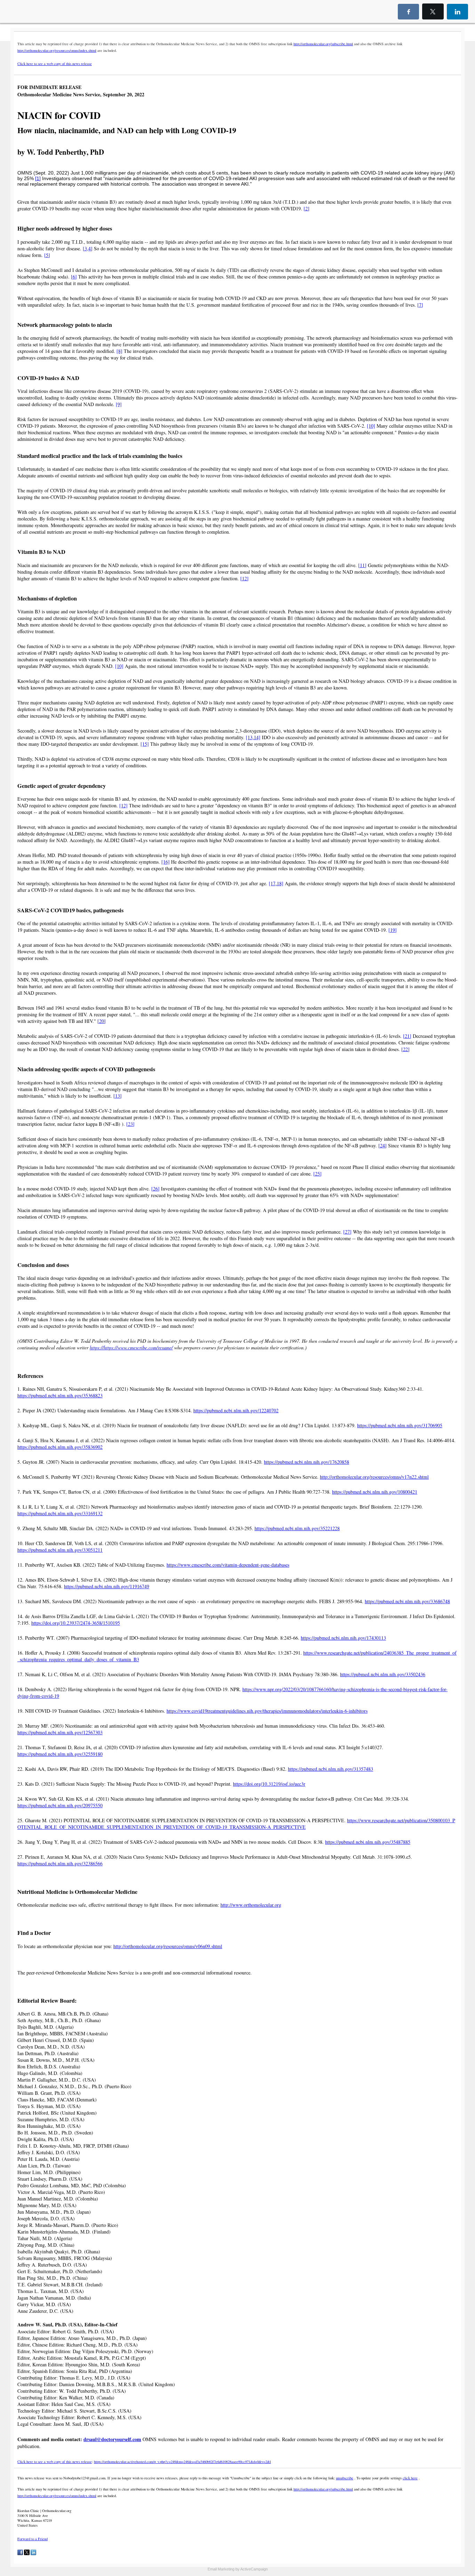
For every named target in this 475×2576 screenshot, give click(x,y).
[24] (383, 1145)
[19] (393, 930)
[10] (371, 426)
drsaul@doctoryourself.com (112, 2439)
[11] (362, 565)
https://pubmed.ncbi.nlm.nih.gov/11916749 (107, 1586)
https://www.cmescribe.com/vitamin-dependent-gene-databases (228, 1565)
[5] (47, 255)
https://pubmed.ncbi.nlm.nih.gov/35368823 (60, 1395)
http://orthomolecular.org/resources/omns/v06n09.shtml (168, 1946)
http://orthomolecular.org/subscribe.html (323, 44)
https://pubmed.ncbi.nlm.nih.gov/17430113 (343, 1638)
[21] (407, 1036)
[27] (347, 1232)
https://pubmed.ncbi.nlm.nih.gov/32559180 (60, 1754)
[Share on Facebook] (20, 2554)
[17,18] (276, 883)
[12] (244, 578)
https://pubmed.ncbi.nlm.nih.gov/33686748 (407, 1601)
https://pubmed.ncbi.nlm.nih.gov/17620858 (307, 1462)
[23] (130, 1124)
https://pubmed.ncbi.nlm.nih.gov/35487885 (368, 1842)
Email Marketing (221, 2569)
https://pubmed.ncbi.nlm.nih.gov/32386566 (60, 1863)
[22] (405, 1049)
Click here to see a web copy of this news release (55, 64)
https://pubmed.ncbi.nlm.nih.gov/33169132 (60, 1513)
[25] (317, 1174)
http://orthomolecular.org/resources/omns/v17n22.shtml (374, 1477)
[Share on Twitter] (27, 2554)
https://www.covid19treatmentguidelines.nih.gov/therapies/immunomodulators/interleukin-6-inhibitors (267, 1711)
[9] (119, 404)
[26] (155, 1189)
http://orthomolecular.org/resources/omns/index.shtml (57, 50)
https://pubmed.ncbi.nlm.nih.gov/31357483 (331, 1769)
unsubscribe (345, 2478)
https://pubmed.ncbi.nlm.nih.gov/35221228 (297, 1528)
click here (410, 2478)
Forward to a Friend (33, 2539)
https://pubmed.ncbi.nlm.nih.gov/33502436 (383, 1674)
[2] (307, 208)
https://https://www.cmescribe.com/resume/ (131, 1347)
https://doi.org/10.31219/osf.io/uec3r (269, 1784)
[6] (74, 277)
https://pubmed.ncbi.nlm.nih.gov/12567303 (60, 1732)
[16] (166, 862)
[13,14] (253, 737)
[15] (145, 744)
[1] (38, 178)
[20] (102, 1021)
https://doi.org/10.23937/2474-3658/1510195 (76, 1623)
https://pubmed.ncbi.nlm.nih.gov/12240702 (236, 1410)
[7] (420, 305)
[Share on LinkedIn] (33, 2554)
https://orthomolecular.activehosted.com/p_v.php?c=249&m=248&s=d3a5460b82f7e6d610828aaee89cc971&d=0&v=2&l (182, 2462)
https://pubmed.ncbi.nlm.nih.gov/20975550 (60, 1805)
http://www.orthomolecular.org (251, 1905)
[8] (119, 351)
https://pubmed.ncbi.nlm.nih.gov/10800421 (375, 1492)
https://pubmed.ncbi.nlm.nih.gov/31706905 (400, 1425)
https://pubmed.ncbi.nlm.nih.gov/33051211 (60, 1550)
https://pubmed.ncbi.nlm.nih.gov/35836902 (60, 1447)
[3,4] (88, 248)
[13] (118, 1096)
